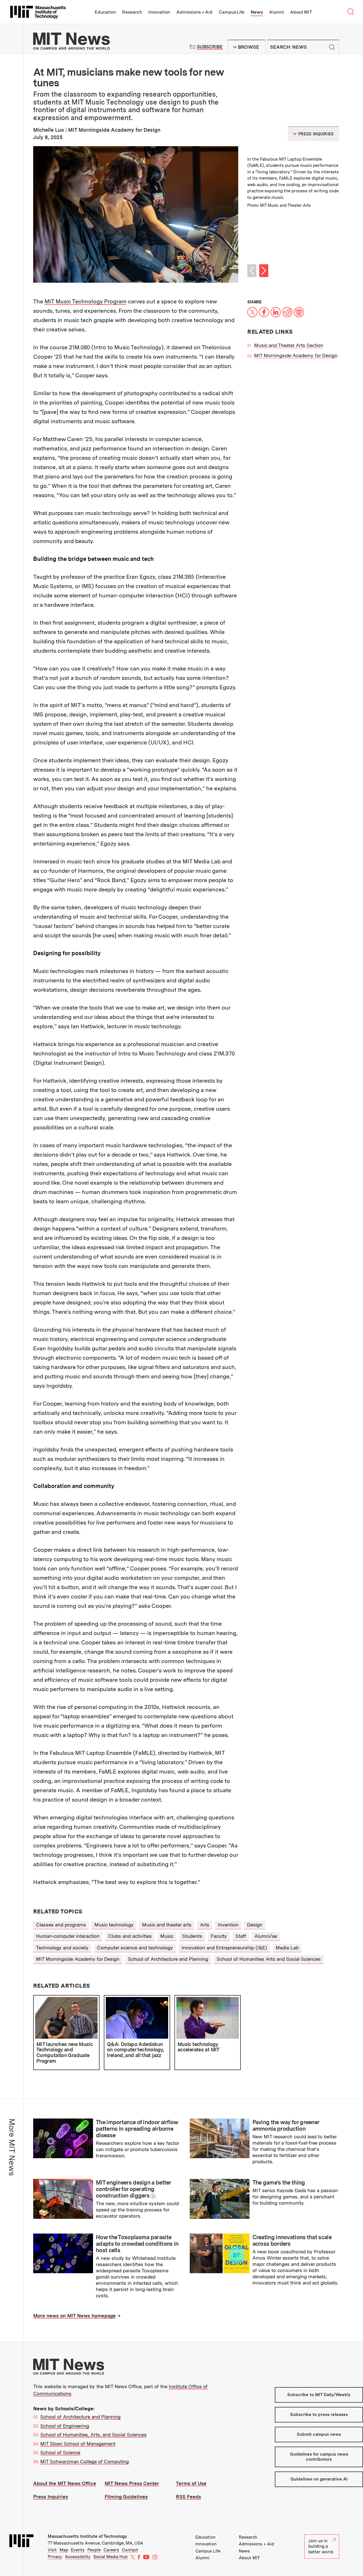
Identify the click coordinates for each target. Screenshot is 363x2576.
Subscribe (210, 47)
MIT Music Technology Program (86, 301)
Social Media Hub (110, 2557)
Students (192, 1936)
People (94, 2550)
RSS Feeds (188, 2497)
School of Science (60, 2452)
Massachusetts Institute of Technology (87, 2536)
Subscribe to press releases (319, 2415)
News (257, 12)
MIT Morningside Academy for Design (296, 355)
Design (255, 1925)
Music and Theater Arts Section (289, 345)
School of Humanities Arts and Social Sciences (269, 1959)
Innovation (159, 12)
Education (105, 12)
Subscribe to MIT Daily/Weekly (319, 2395)
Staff (241, 1936)
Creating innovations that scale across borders (292, 2240)
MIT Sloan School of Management (78, 2444)
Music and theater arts (167, 1925)
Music (167, 1936)
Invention (228, 1925)
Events (78, 2550)
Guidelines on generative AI (319, 2479)
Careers (111, 2550)
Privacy (55, 2557)
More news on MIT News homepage (74, 2316)
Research (132, 12)
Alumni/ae (266, 1936)
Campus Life (232, 12)
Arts (205, 1925)
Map (64, 2550)
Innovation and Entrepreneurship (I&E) (224, 1948)
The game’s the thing (279, 2183)
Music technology (114, 1925)
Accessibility (78, 2557)
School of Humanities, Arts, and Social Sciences (93, 2435)
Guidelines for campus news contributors (319, 2457)
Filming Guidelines (126, 2497)
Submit (332, 47)
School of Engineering (65, 2426)
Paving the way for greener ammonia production (286, 2125)
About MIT (301, 12)
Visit (52, 2550)
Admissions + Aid (194, 12)
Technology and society (62, 1948)
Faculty (219, 1936)
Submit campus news (319, 2434)
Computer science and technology (135, 1948)
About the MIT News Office (65, 2483)
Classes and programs (61, 1925)
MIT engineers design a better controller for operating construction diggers (133, 2189)
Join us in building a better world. (321, 2546)
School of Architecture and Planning (168, 1959)
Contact (130, 2550)
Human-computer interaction (68, 1936)
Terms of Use (191, 2483)
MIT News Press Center (132, 2483)
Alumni (277, 12)
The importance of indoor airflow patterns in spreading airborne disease (137, 2129)
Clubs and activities (130, 1936)
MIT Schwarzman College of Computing (85, 2462)
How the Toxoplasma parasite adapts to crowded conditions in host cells (137, 2244)
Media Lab (287, 1948)
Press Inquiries (51, 2497)
